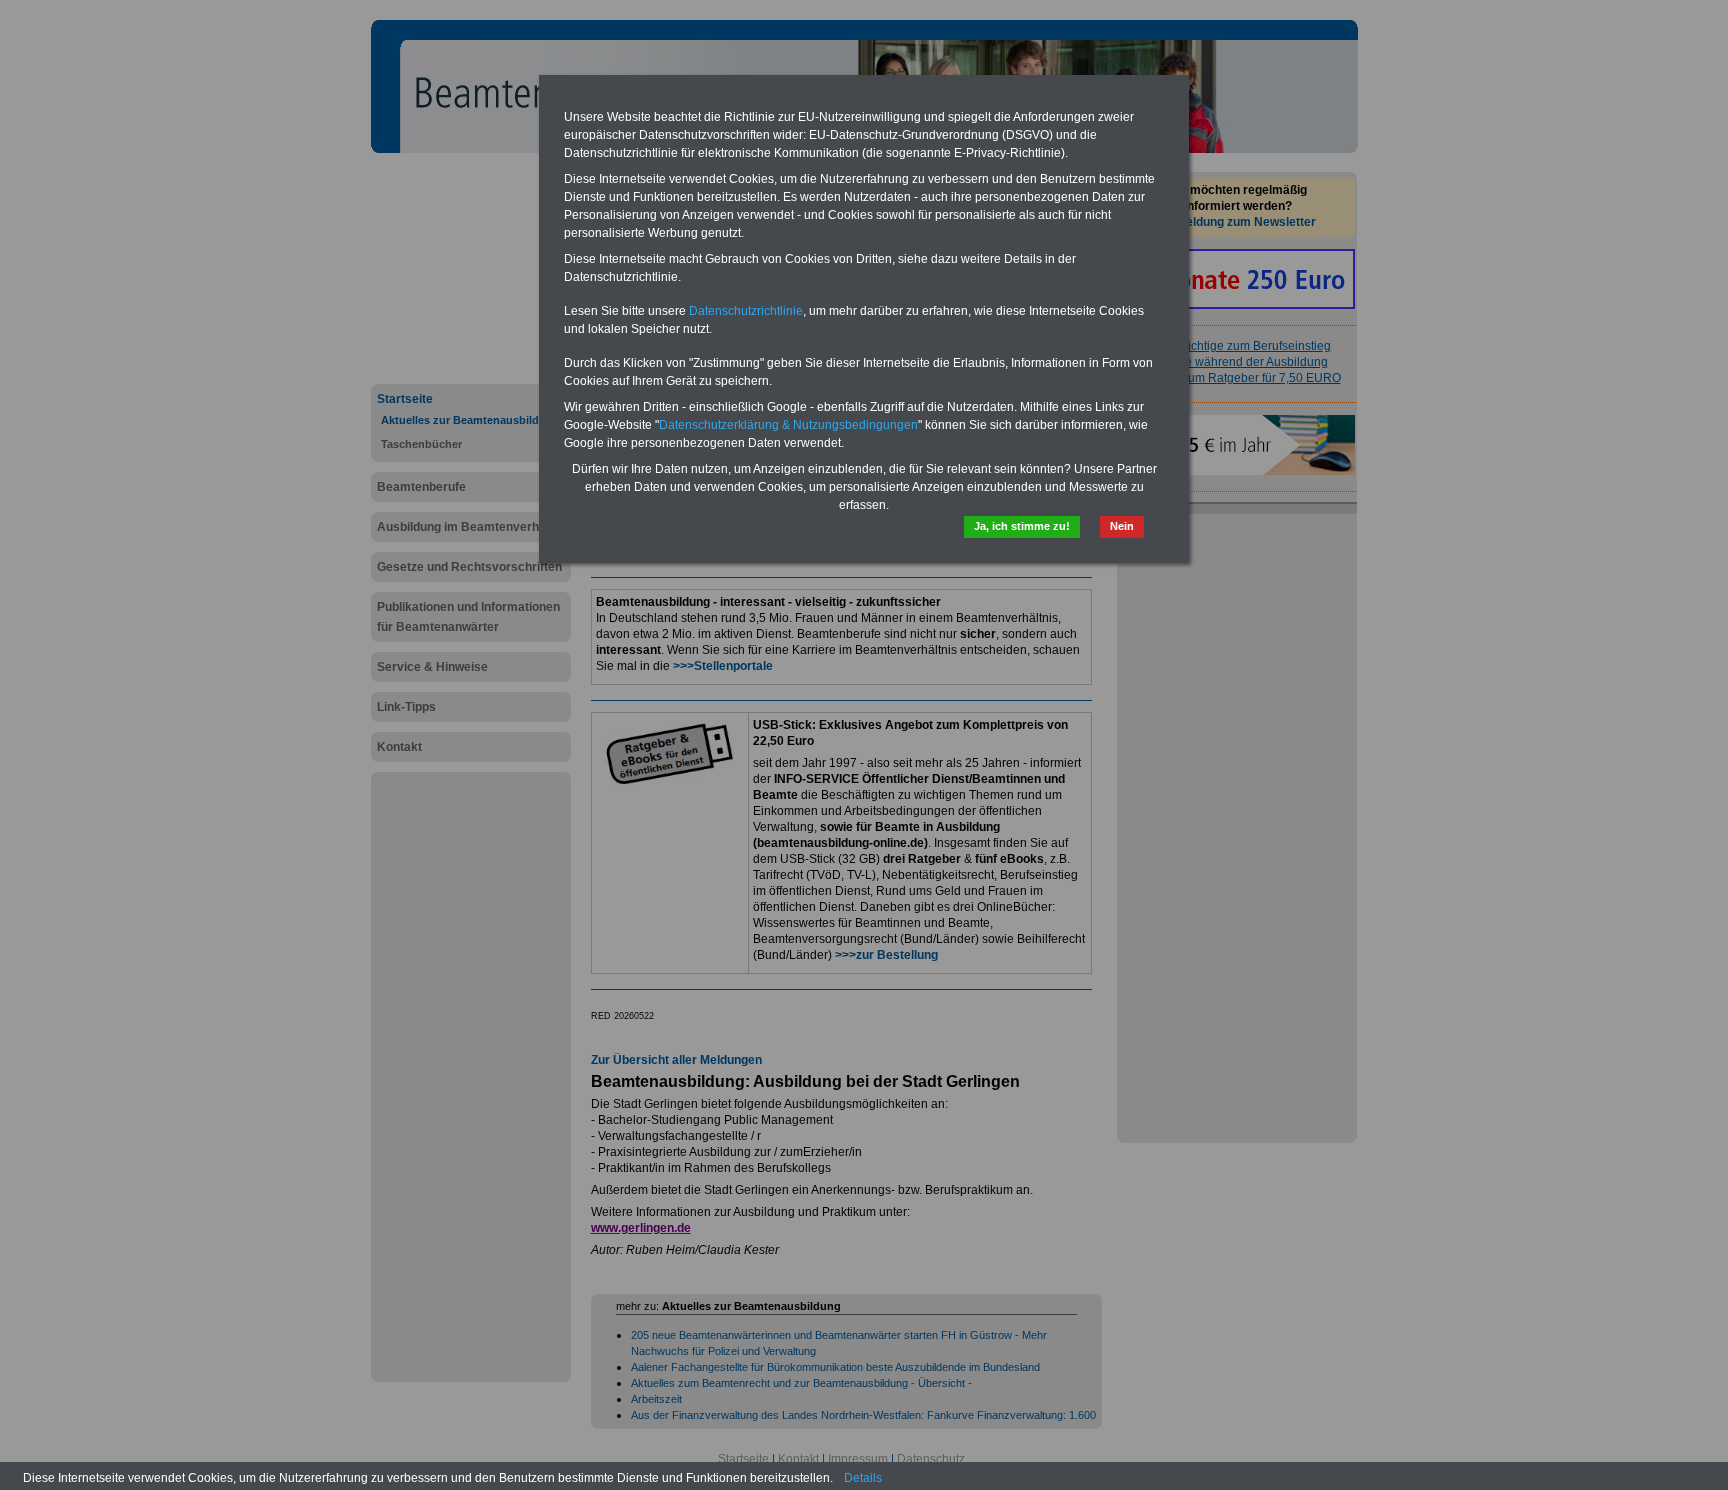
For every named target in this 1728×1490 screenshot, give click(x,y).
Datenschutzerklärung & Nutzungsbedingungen (788, 425)
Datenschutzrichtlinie (746, 311)
